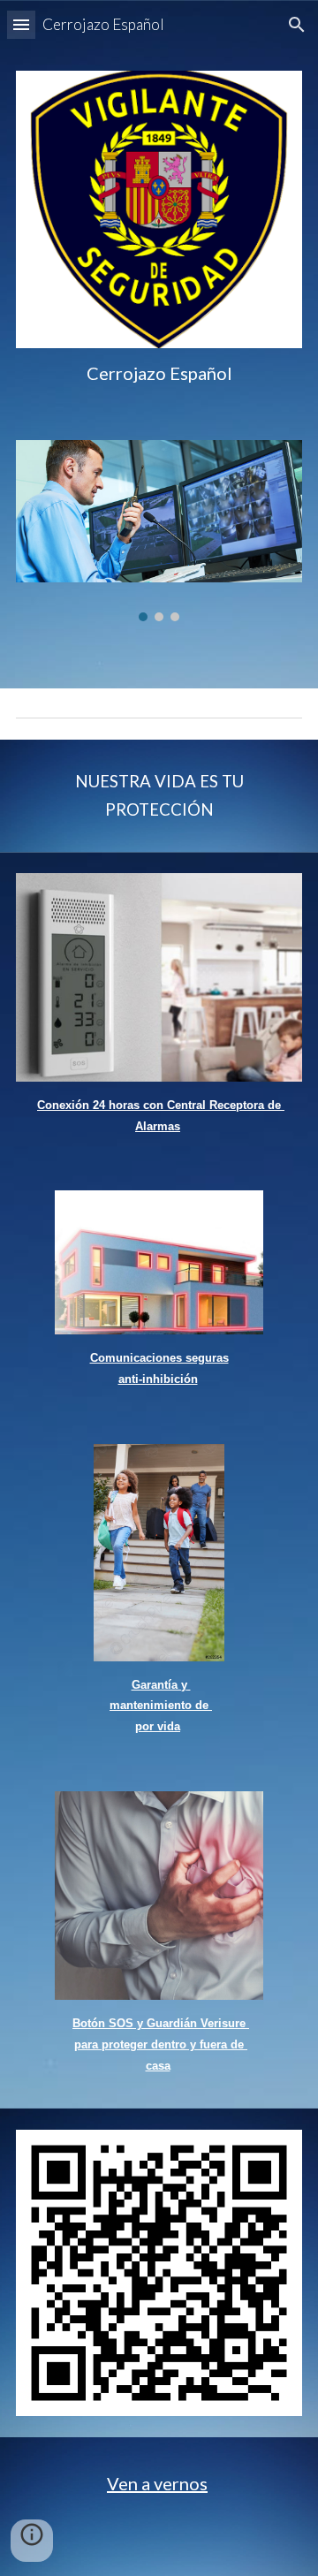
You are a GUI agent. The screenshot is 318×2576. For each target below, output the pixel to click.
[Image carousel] (159, 531)
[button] (21, 24)
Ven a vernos (157, 2483)
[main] (159, 373)
